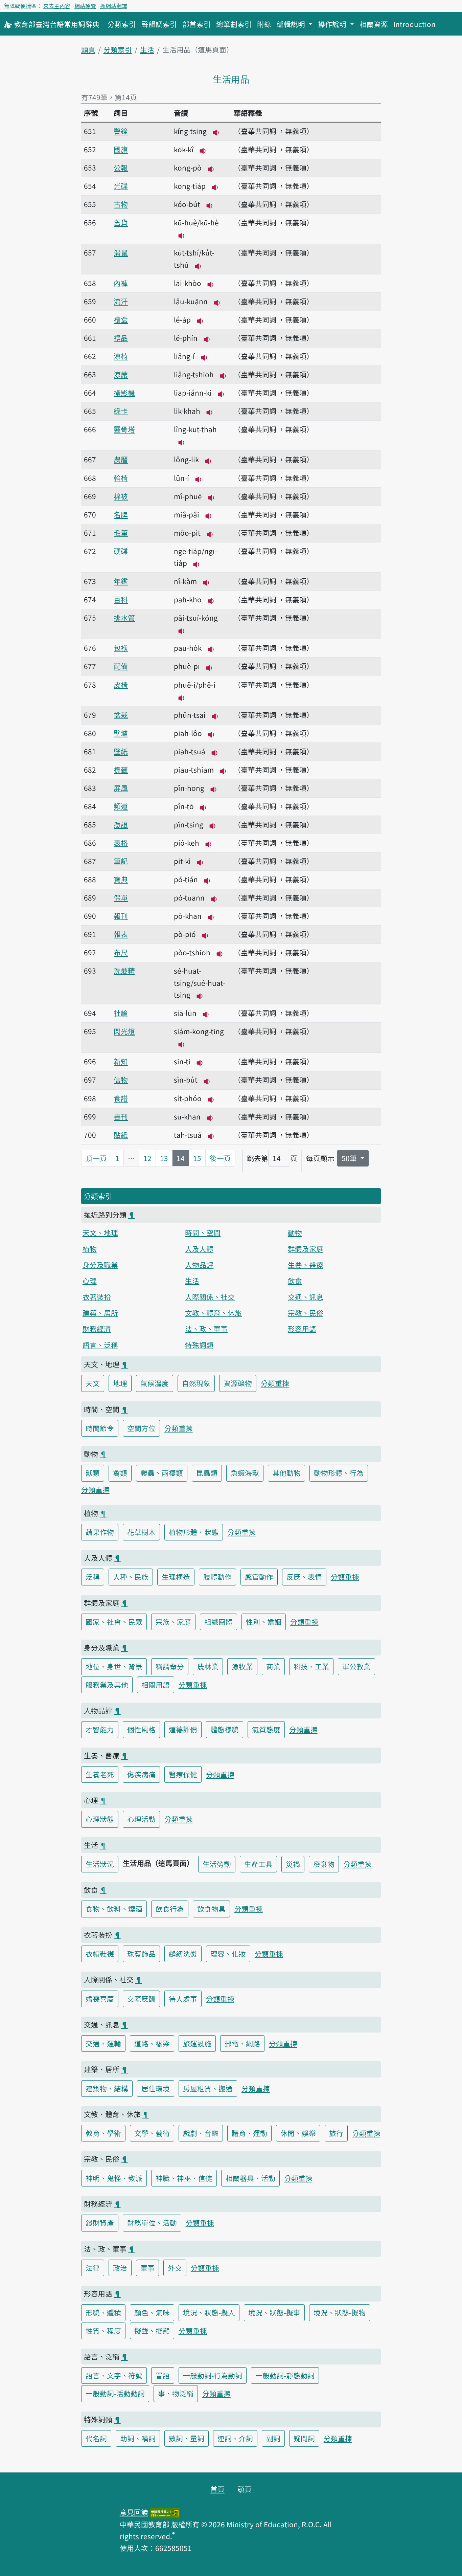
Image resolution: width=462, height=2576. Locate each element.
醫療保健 (183, 1774)
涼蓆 (121, 374)
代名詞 (96, 2438)
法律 (93, 2268)
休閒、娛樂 (298, 2133)
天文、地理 (100, 1233)
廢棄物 (324, 1864)
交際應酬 (141, 1999)
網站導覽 (85, 6)
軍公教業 (356, 1666)
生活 (147, 49)
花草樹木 (141, 1532)
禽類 (120, 1473)
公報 (121, 168)
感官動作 (259, 1577)
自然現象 (196, 1383)
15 (197, 1158)
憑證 (121, 824)
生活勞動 (217, 1864)
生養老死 (100, 1774)
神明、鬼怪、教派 (114, 2178)
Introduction (414, 24)
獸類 (93, 1473)
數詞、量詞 (187, 2438)
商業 (273, 1666)
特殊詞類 (199, 1345)
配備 (121, 666)
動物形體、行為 (339, 1473)
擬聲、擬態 (152, 2331)
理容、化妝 (228, 1954)
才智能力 (100, 1729)
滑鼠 (121, 252)
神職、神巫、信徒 (184, 2178)
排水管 (124, 618)
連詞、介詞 (235, 2438)
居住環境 (156, 2088)
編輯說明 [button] (292, 24)
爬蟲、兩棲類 (162, 1473)
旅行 (336, 2133)
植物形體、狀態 (194, 1532)
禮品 (121, 338)
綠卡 (121, 411)
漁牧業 (242, 1666)
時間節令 (100, 1428)
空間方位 (141, 1428)
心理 (90, 1281)
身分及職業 (100, 1265)
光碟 (121, 186)
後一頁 (220, 1158)
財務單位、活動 (152, 2223)
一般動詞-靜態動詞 (285, 2375)
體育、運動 (249, 2133)
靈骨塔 (124, 429)
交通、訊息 (306, 1297)
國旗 (121, 149)
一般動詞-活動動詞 (115, 2393)
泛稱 (93, 1577)
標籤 (121, 770)
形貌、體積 (103, 2312)
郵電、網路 (242, 2043)
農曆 (121, 459)
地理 (120, 1383)
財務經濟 (97, 1329)
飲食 (295, 1281)
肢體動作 (217, 1577)
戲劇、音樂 (201, 2133)
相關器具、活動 (250, 2178)
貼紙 (121, 1135)
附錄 (264, 24)
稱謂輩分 (170, 1666)
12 (147, 1158)
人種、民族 (131, 1577)
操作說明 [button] (333, 24)
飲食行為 (170, 1909)
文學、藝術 (152, 2133)
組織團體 (218, 1622)
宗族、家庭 (173, 1622)
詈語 (163, 2375)
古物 (121, 204)
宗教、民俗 (306, 1313)
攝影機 (124, 393)
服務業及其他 (107, 1685)
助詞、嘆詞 (138, 2438)
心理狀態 (100, 1819)
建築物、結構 (107, 2088)
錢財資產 (100, 2223)
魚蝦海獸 (245, 1473)
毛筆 (121, 533)
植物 (90, 1249)
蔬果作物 (100, 1532)
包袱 (121, 648)
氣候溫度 (155, 1383)
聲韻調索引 (159, 24)
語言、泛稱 (100, 1345)
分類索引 (122, 24)
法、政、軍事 (206, 1329)
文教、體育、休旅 (213, 1313)
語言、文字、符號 (114, 2375)
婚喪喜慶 (100, 1999)
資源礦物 (238, 1383)
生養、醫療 (306, 1265)
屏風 (121, 788)
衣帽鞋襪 (100, 1954)
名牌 (121, 514)
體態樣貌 (225, 1729)
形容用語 (302, 1329)
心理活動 (141, 1819)
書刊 (121, 1116)
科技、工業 (311, 1666)
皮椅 (121, 685)
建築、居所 (100, 1313)
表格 (121, 843)
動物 (295, 1233)
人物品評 (199, 1265)
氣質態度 (266, 1729)
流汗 (121, 301)
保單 (121, 897)
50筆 (350, 1158)
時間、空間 (203, 1233)
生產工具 (258, 1864)
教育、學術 (103, 2133)
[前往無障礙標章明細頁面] (165, 2512)
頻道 (121, 806)
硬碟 (121, 551)
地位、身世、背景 (114, 1666)
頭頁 (88, 49)
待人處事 (183, 1999)
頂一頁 (96, 1158)
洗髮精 (124, 971)
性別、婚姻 (264, 1622)
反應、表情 (304, 1577)
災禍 (293, 1864)
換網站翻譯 (114, 6)
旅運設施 (197, 2043)
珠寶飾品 (141, 1954)
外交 (175, 2268)
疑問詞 (304, 2438)
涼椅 (121, 356)
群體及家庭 (306, 1249)
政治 (120, 2268)
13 (164, 1158)
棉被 (121, 496)
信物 (121, 1080)
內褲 (121, 283)
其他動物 (286, 1473)
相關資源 (374, 24)
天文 (93, 1383)
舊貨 (121, 222)
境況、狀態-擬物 (340, 2312)
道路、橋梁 (152, 2043)
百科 (121, 599)
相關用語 (156, 1685)
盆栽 (121, 715)
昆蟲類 (207, 1473)
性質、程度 (103, 2331)
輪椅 (121, 478)
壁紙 (121, 751)
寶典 (121, 879)
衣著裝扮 (97, 1297)
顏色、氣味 (152, 2312)
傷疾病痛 (141, 1774)
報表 (121, 934)
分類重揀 (275, 1383)
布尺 (121, 952)
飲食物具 (211, 1909)
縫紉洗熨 (183, 1954)
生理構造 (176, 1577)
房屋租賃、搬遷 (208, 2088)
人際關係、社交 (210, 1297)
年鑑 (121, 581)
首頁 (217, 2489)
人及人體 (199, 1249)
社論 (121, 1013)
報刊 (121, 916)
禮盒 (121, 319)
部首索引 (197, 24)
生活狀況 (100, 1864)
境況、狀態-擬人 (209, 2312)
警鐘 (121, 131)
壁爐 (121, 733)
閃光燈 (124, 1031)
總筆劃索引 (234, 24)
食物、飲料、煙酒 (114, 1909)
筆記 (121, 861)
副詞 (273, 2438)
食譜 (121, 1098)
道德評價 (183, 1729)
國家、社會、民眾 (114, 1622)
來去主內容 (57, 6)
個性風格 (141, 1729)
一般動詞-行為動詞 (213, 2375)
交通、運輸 (103, 2043)
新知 (121, 1061)
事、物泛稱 (176, 2393)
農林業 (208, 1666)
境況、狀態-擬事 (274, 2312)
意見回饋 (134, 2512)
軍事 (147, 2268)
